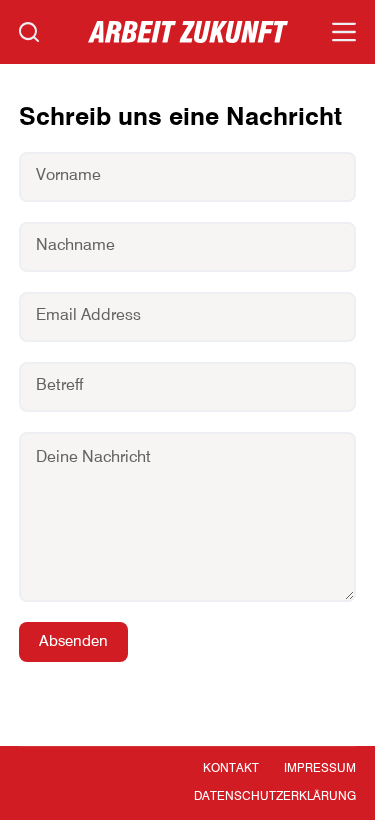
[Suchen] (29, 32)
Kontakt (231, 769)
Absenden (73, 641)
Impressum (320, 769)
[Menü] (344, 32)
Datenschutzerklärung (275, 797)
